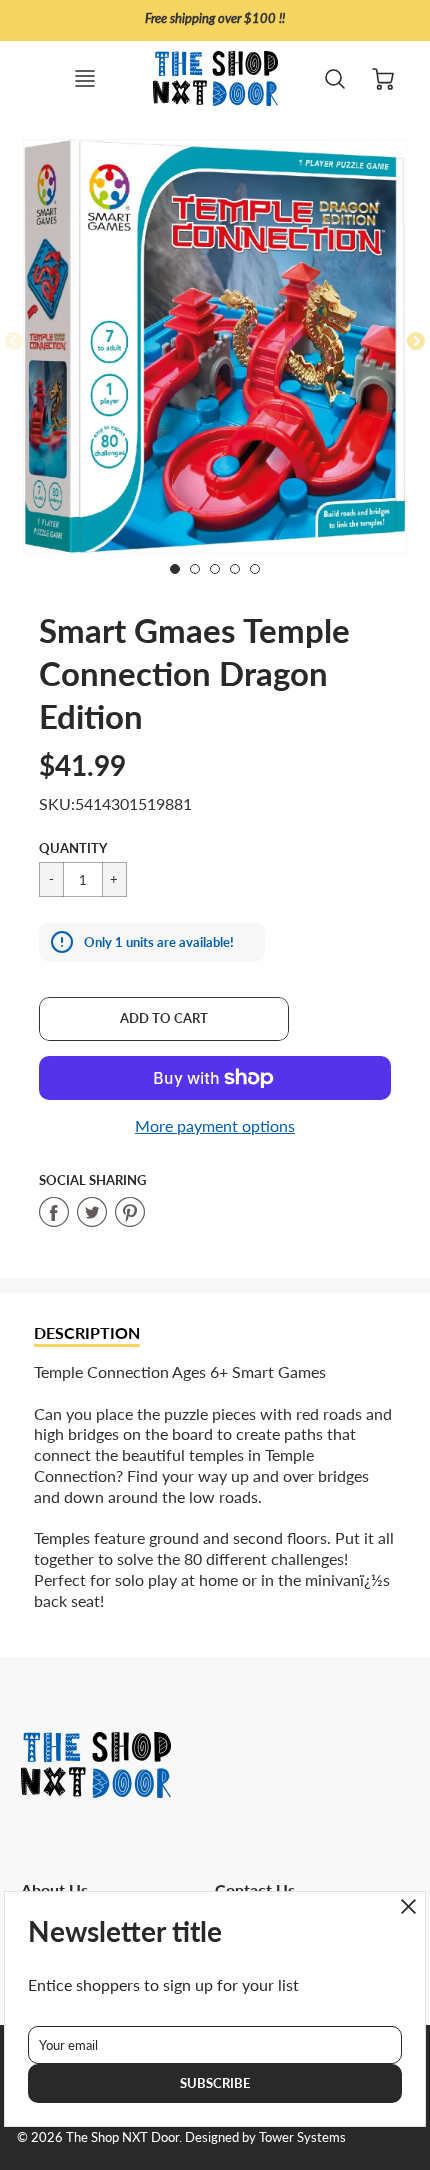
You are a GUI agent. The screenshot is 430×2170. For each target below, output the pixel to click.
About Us (54, 1889)
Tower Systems (302, 2137)
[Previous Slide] (14, 342)
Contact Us (255, 1889)
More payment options (215, 1125)
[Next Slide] (416, 342)
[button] (164, 1019)
